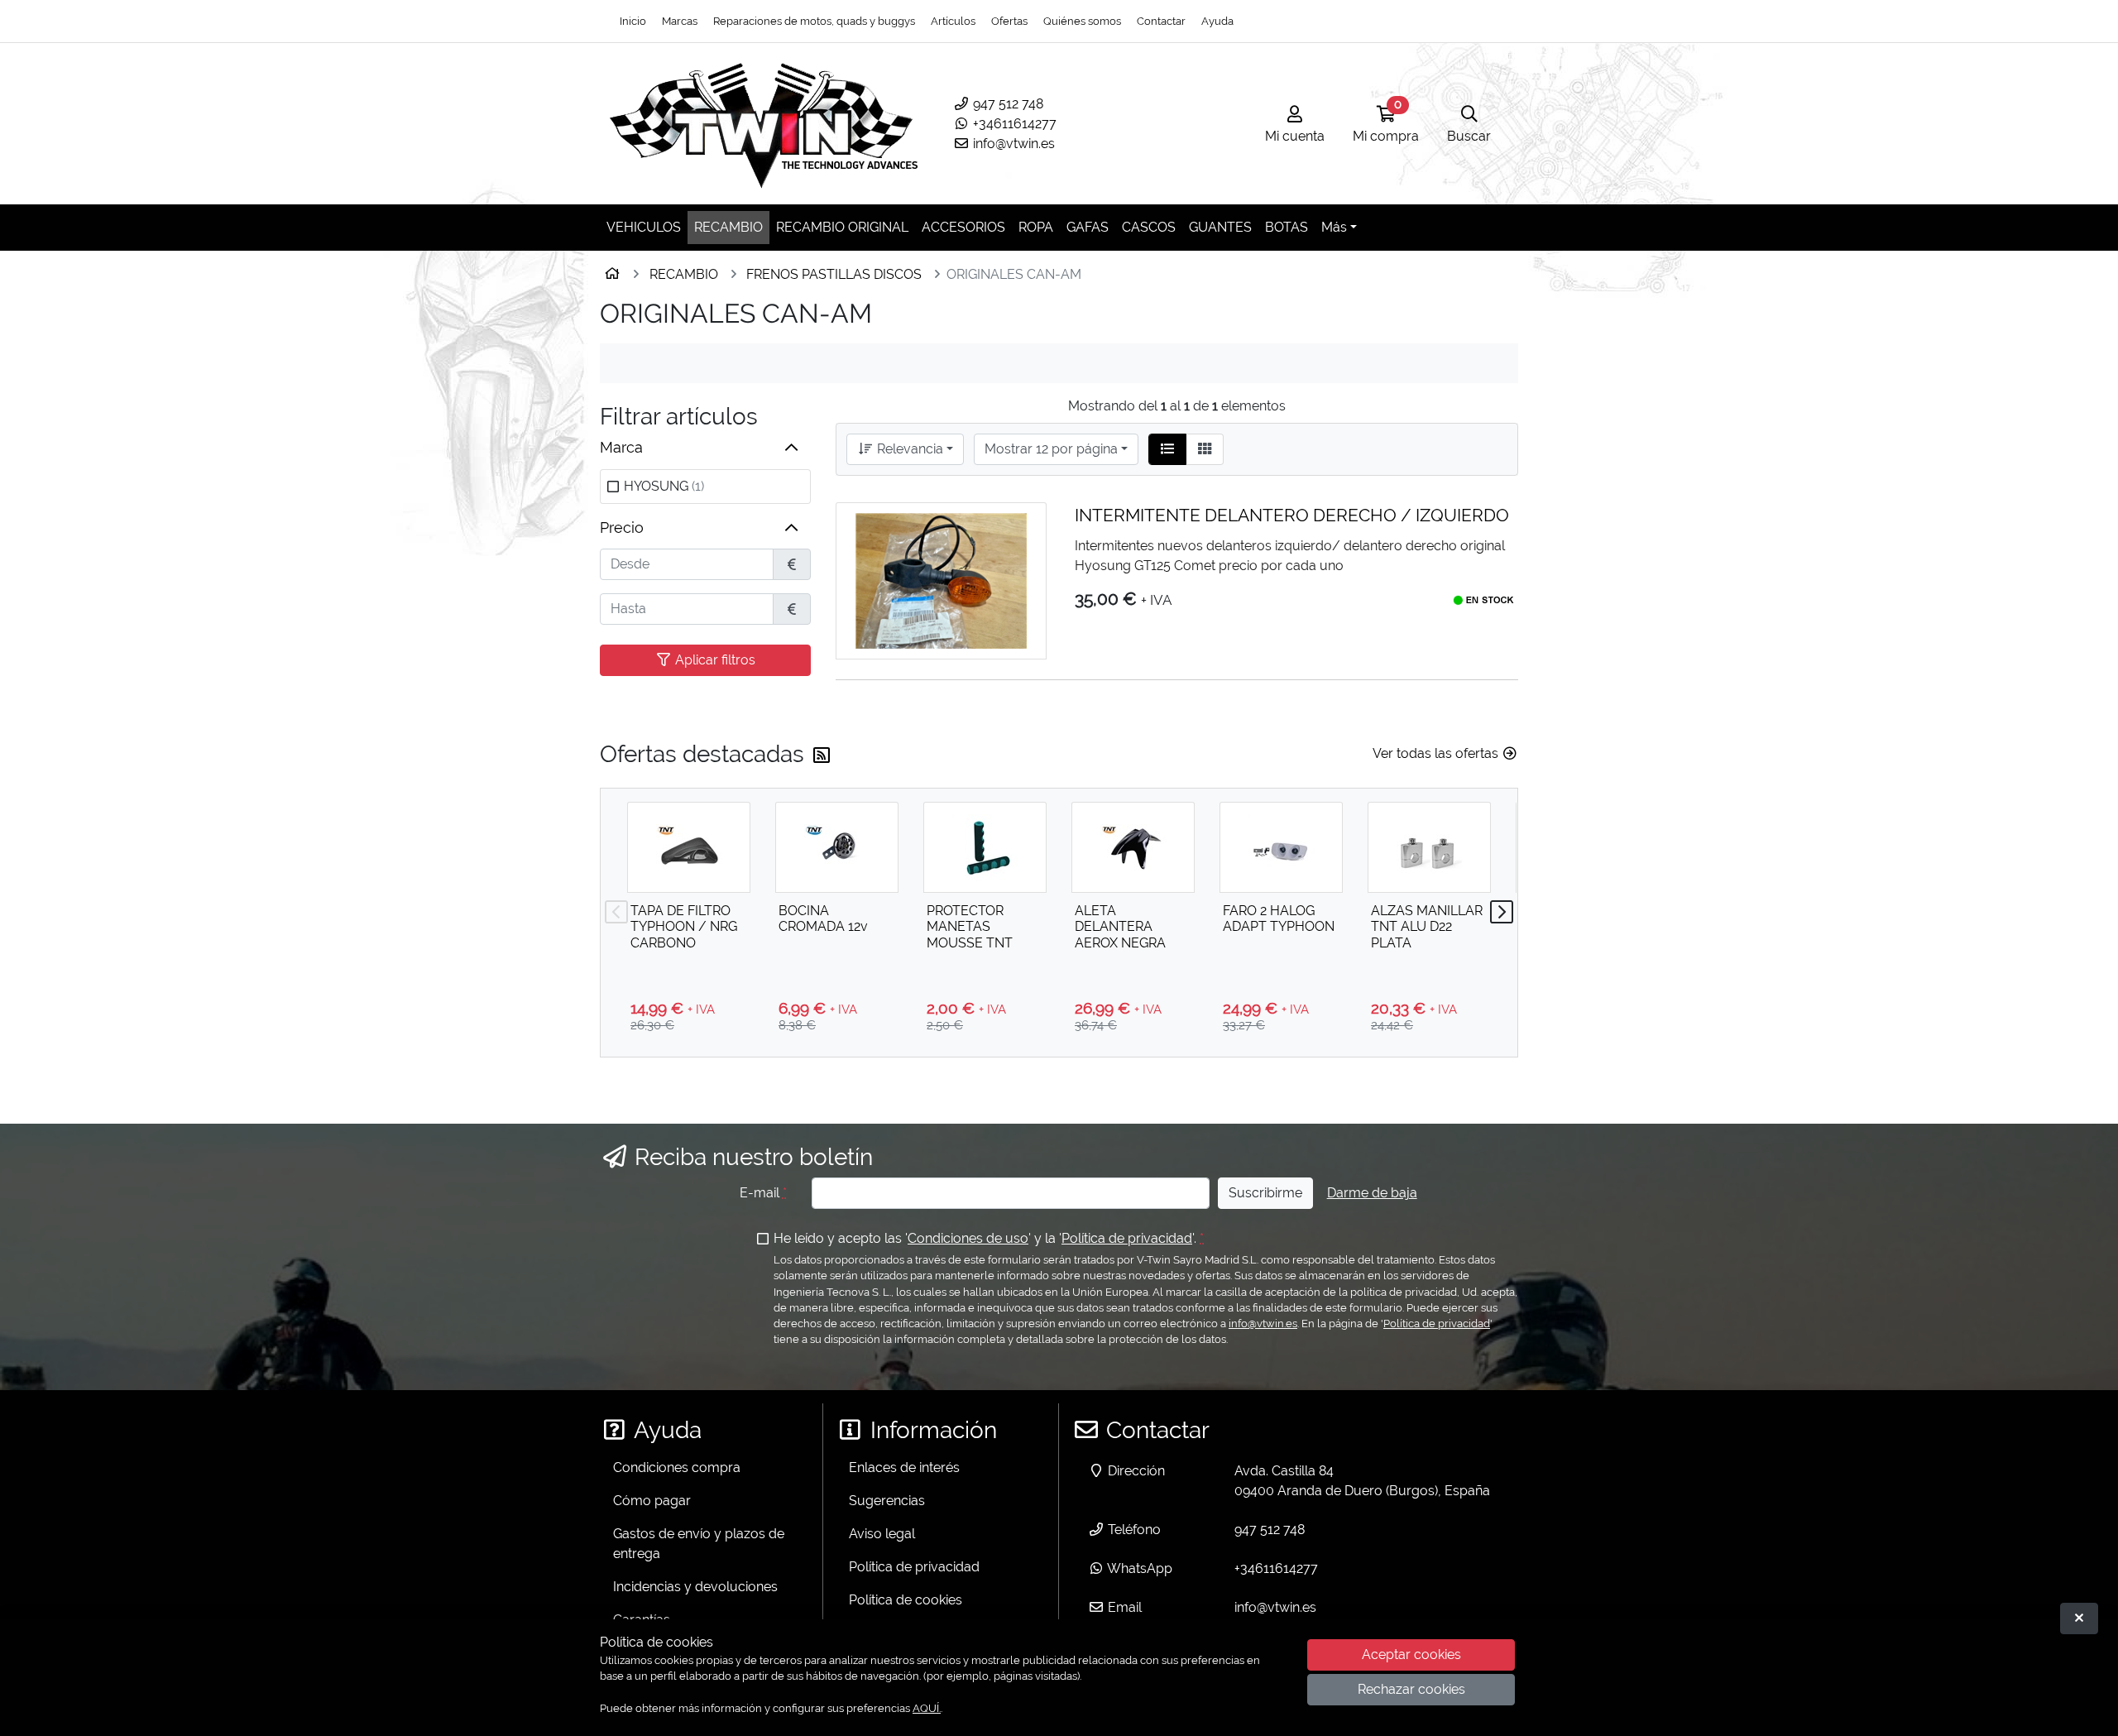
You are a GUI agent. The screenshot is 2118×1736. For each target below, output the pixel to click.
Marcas (680, 21)
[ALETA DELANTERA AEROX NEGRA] (1133, 847)
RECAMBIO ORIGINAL (842, 227)
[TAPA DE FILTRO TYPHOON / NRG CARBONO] (689, 847)
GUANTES (1220, 227)
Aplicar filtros (714, 660)
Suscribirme (1265, 1193)
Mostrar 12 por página (1051, 449)
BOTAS (1287, 227)
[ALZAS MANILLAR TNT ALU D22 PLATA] (1429, 847)
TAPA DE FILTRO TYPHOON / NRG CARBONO (684, 926)
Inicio (633, 21)
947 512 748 (1006, 104)
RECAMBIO (728, 227)
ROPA (1036, 227)
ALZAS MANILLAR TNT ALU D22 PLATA (1427, 926)
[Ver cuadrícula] (1205, 449)
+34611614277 (1013, 124)
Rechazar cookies (1411, 1690)
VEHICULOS (644, 227)
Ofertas (1009, 21)
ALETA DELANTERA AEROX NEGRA (1120, 926)
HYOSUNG (664, 486)
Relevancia (908, 449)
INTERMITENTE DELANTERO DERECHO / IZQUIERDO (1292, 515)
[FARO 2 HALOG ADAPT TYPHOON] (1281, 847)
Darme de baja (1372, 1193)
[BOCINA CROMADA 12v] (837, 847)
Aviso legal (882, 1534)
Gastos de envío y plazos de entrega (699, 1544)
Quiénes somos (1082, 21)
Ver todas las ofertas (1437, 753)
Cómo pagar (652, 1501)
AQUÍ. (927, 1708)
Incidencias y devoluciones (695, 1587)
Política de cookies (906, 1600)
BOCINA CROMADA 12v (823, 918)
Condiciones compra (677, 1467)
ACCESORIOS (963, 227)
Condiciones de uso (968, 1238)
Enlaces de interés (904, 1467)
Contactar (1161, 21)
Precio (622, 528)
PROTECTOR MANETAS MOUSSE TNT (970, 926)
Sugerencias (887, 1501)
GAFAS (1088, 227)
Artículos (953, 21)
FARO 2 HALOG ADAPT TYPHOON (1279, 918)
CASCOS (1149, 227)
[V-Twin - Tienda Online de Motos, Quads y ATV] (764, 124)
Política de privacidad (1127, 1238)
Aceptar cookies (1411, 1655)
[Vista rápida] (1019, 528)
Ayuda (1217, 21)
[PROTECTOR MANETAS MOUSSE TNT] (985, 847)
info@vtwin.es (1012, 144)
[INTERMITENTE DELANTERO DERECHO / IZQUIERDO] (941, 581)
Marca (621, 447)
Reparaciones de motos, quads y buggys (814, 21)
